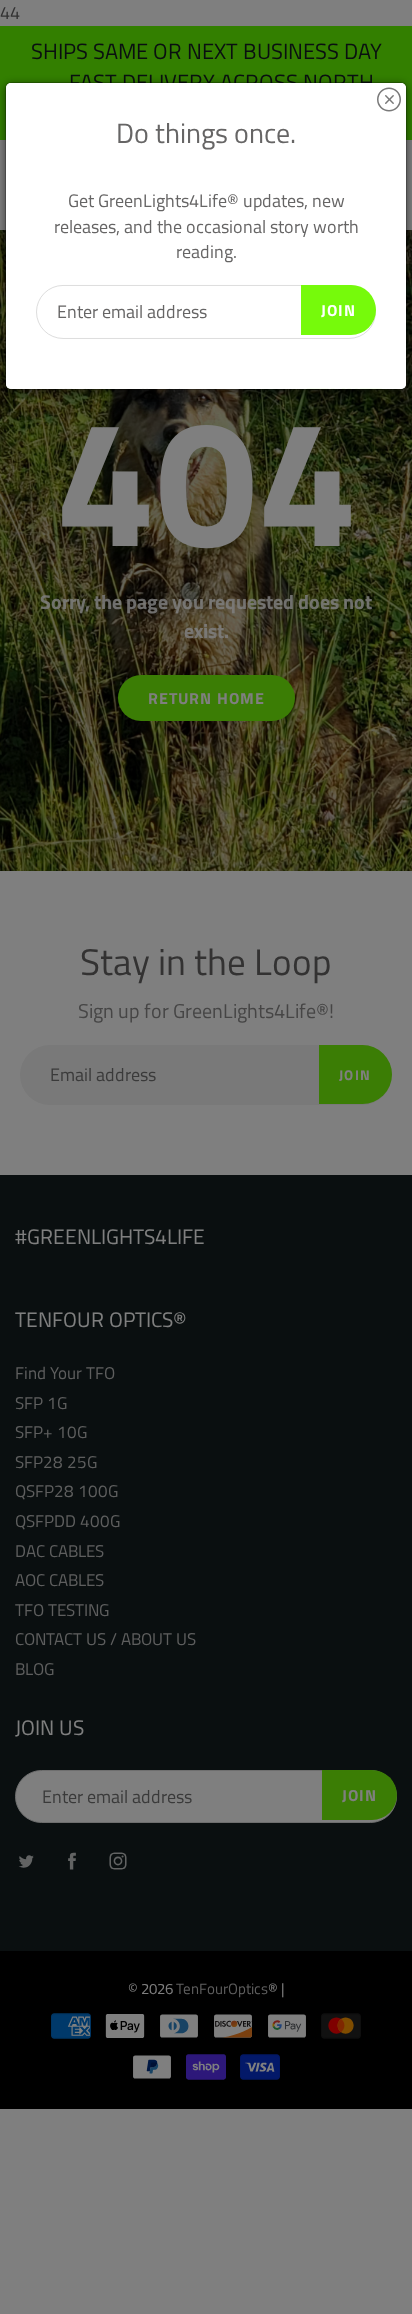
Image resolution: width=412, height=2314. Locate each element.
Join (338, 310)
